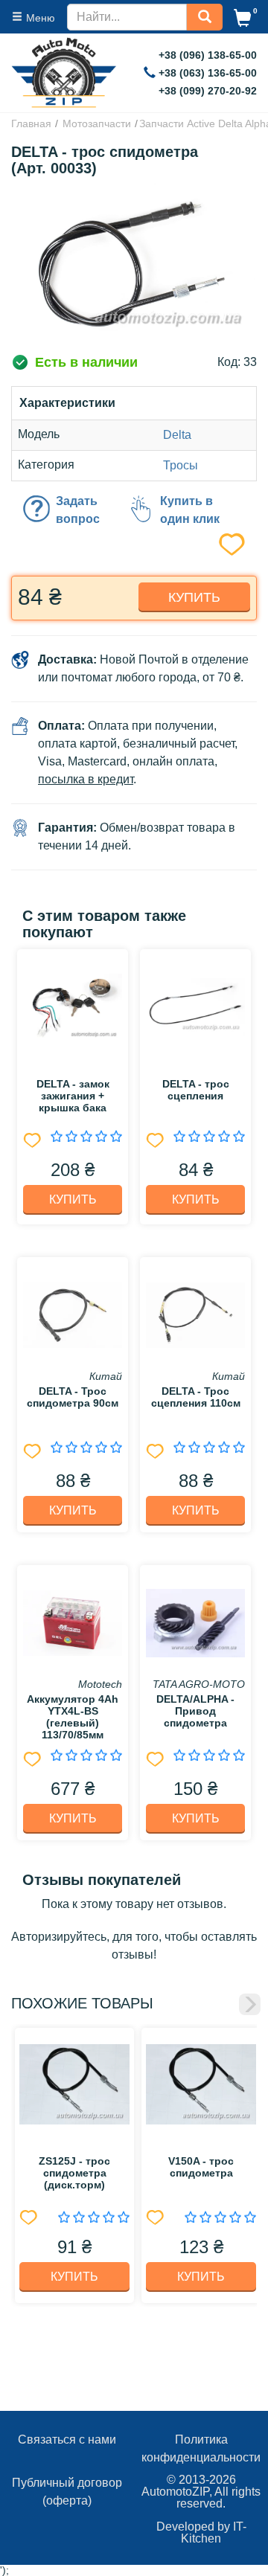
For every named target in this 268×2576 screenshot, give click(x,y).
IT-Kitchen (214, 2532)
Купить (194, 597)
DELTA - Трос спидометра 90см (73, 1397)
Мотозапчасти (97, 123)
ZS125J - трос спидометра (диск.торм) (74, 2173)
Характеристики (67, 403)
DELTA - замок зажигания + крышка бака (73, 1096)
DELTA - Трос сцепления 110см (196, 1397)
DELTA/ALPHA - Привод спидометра (195, 1711)
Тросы (181, 465)
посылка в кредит (86, 779)
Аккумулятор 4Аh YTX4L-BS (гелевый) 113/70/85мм (73, 1717)
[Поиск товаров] (205, 16)
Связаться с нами (67, 2440)
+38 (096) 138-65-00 (208, 55)
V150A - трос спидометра (201, 2167)
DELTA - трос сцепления (196, 1090)
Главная (31, 123)
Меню (41, 18)
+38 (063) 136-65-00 (208, 73)
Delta (177, 435)
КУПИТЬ (73, 1199)
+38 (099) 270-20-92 (208, 91)
